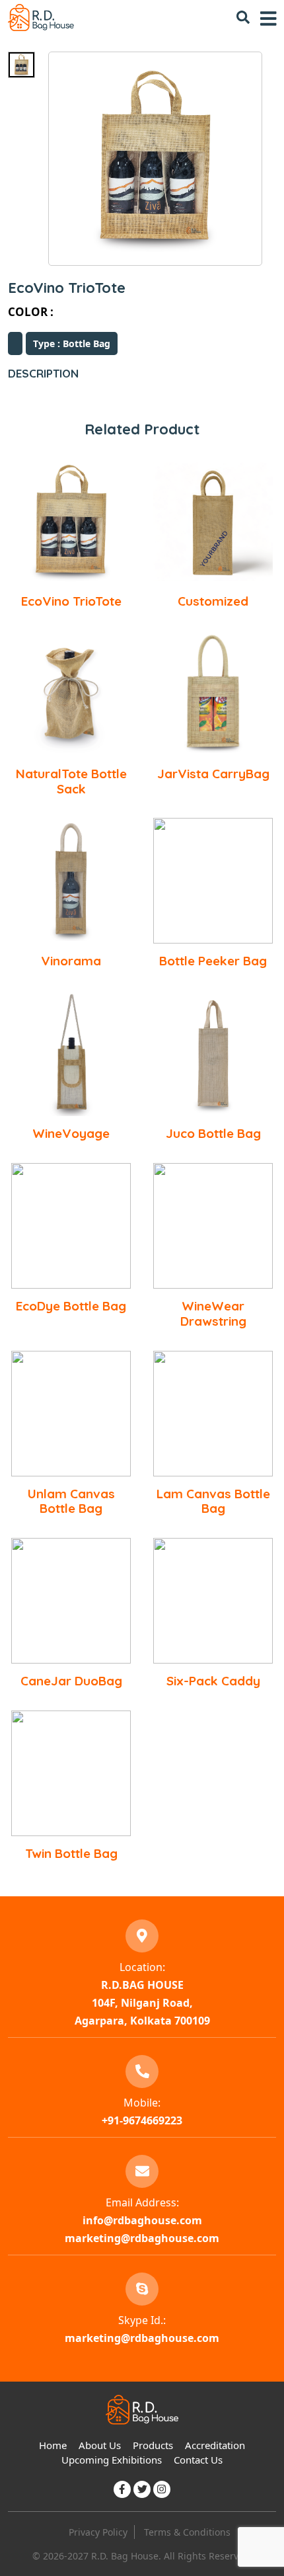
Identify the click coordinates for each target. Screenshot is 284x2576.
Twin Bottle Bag (71, 1853)
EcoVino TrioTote (71, 601)
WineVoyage (71, 1133)
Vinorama (71, 961)
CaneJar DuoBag (71, 1681)
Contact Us (198, 2460)
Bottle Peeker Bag (213, 961)
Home (53, 2445)
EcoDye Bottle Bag (71, 1306)
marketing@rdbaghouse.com (142, 2238)
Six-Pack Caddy (213, 1681)
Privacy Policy (98, 2532)
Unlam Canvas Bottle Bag (71, 1501)
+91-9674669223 (142, 2120)
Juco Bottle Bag (213, 1133)
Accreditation (215, 2445)
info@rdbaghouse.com (142, 2220)
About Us (100, 2445)
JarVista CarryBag (213, 774)
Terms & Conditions (187, 2532)
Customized (213, 601)
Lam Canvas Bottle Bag (213, 1501)
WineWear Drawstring (213, 1313)
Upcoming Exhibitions (112, 2460)
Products (153, 2445)
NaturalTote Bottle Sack (71, 781)
